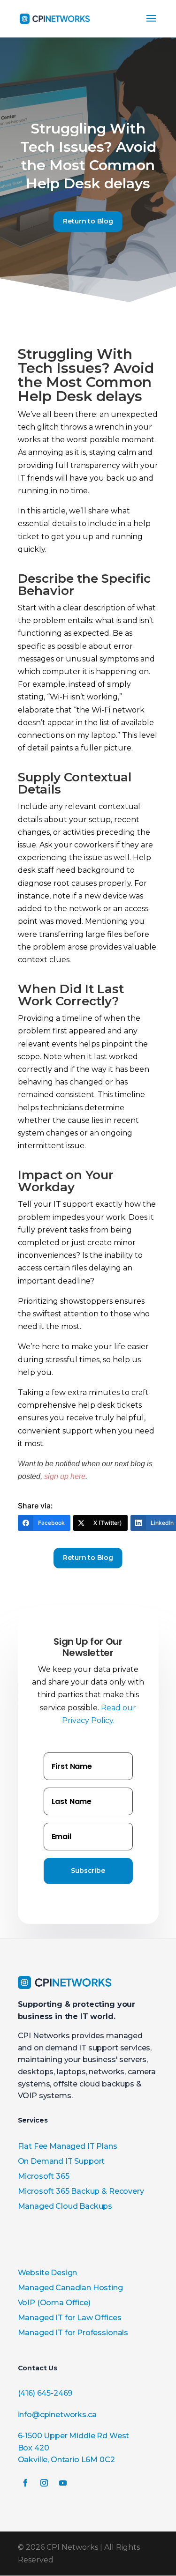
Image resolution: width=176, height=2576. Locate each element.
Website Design (48, 2273)
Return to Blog (88, 221)
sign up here (65, 1476)
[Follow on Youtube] (63, 2483)
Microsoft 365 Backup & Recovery (81, 2191)
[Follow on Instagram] (44, 2483)
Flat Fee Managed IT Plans (68, 2146)
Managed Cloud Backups (65, 2206)
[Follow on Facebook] (25, 2483)
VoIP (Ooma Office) (54, 2303)
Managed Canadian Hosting (70, 2288)
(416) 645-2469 (45, 2393)
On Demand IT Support (61, 2161)
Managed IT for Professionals (73, 2333)
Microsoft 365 (44, 2176)
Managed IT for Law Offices (70, 2318)
